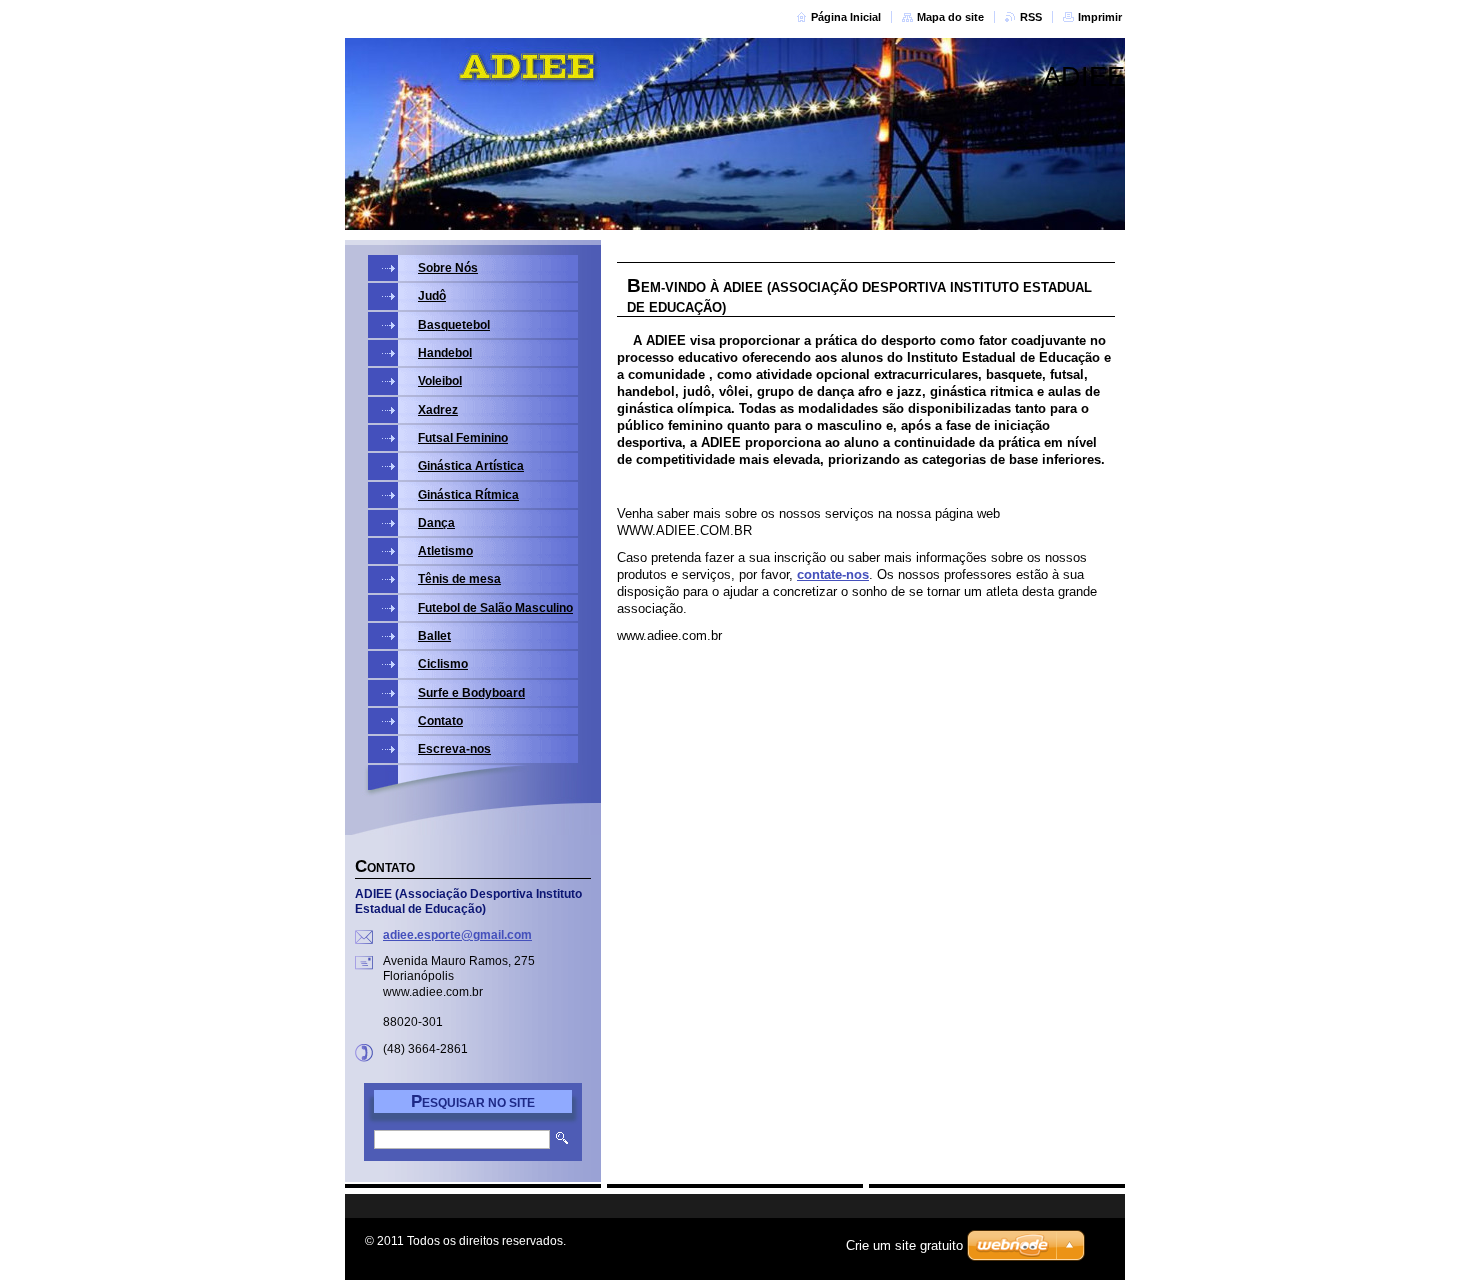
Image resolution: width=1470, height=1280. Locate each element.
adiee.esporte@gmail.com (457, 935)
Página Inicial (846, 17)
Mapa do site (950, 17)
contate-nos (833, 574)
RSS (1031, 17)
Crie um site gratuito (904, 1245)
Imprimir (1100, 17)
